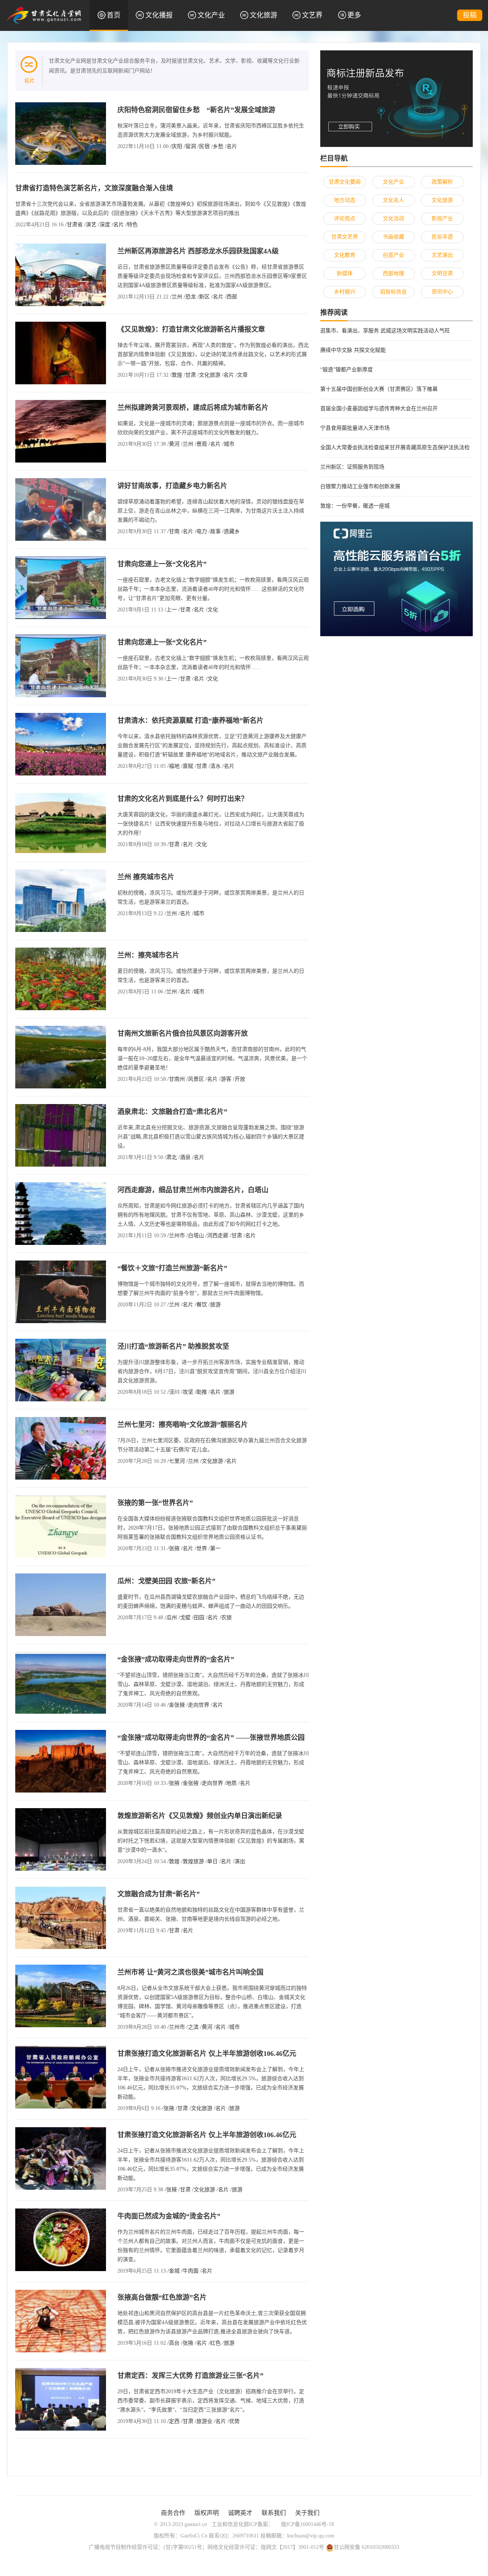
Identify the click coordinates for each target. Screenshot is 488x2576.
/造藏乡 (231, 531)
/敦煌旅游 (193, 1861)
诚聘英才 (240, 2513)
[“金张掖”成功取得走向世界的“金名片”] (61, 1682)
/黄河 (173, 444)
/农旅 (226, 1618)
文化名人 (393, 200)
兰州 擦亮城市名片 (146, 877)
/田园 (198, 1618)
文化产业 (211, 15)
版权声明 (207, 2513)
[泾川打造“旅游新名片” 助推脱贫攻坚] (61, 1369)
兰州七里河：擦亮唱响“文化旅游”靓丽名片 (183, 1425)
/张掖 (173, 1548)
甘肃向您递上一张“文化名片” (162, 564)
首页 (114, 15)
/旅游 (215, 1305)
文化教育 (345, 255)
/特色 (132, 225)
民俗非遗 (442, 237)
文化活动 (393, 218)
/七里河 (176, 1461)
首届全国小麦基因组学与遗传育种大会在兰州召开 (379, 409)
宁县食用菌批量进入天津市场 (355, 428)
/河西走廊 (217, 1236)
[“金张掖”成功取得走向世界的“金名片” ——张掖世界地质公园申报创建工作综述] (61, 1761)
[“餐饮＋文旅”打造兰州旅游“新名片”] (61, 1291)
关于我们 (307, 2513)
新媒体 (345, 273)
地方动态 (345, 200)
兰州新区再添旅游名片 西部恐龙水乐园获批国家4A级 (198, 251)
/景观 (201, 444)
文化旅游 (263, 15)
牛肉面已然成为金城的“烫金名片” (169, 2216)
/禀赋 (187, 766)
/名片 (231, 146)
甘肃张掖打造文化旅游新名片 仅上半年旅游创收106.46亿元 (207, 2054)
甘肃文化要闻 (345, 182)
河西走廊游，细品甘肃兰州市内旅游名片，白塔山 (193, 1190)
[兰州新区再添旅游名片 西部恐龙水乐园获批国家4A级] (61, 274)
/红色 (215, 2343)
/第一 (215, 1548)
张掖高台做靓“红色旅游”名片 (162, 2297)
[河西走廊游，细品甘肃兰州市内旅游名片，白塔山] (61, 1213)
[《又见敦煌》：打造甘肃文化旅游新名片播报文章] (61, 352)
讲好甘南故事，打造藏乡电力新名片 (172, 486)
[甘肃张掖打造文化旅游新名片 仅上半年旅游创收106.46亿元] (61, 2077)
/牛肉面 (190, 2271)
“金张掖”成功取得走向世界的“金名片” (176, 1659)
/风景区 (195, 1079)
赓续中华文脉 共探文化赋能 (353, 350)
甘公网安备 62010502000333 (366, 2547)
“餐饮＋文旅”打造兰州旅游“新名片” (172, 1268)
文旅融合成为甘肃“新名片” (159, 1894)
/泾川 (173, 1392)
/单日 (212, 1861)
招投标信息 (393, 292)
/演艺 (90, 225)
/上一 (171, 610)
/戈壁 (185, 1618)
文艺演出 (442, 255)
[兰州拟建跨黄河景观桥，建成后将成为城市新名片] (61, 431)
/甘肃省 (74, 225)
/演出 (239, 1861)
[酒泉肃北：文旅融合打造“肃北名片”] (61, 1135)
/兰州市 (176, 1236)
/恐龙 (190, 297)
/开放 (239, 1079)
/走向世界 (198, 1705)
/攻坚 (187, 1392)
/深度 (104, 225)
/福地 (173, 766)
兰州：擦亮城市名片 (148, 955)
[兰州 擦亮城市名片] (61, 900)
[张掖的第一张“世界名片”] (61, 1526)
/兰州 (176, 297)
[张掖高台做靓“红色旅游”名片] (61, 2320)
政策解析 (442, 182)
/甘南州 (176, 1079)
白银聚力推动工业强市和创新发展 (360, 486)
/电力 (201, 531)
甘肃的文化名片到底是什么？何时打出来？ (183, 799)
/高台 (173, 2343)
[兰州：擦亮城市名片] (61, 978)
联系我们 (274, 2513)
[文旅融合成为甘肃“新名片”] (61, 1917)
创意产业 (393, 255)
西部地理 (393, 273)
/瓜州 (171, 1618)
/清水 (215, 766)
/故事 (215, 531)
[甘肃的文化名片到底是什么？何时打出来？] (61, 822)
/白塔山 (195, 1236)
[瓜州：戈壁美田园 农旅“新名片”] (61, 1604)
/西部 (231, 297)
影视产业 (442, 218)
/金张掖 (176, 1705)
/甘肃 (190, 375)
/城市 (228, 444)
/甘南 (173, 531)
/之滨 (193, 2027)
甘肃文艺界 (345, 237)
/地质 (231, 1783)
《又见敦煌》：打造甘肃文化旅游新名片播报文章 (191, 329)
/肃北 (171, 1157)
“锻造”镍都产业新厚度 (347, 370)
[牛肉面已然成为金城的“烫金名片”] (61, 2239)
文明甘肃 (442, 273)
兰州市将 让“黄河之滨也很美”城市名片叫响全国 (190, 1972)
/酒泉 (185, 1157)
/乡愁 (217, 146)
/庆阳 (176, 146)
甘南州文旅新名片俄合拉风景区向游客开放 (183, 1033)
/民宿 (204, 146)
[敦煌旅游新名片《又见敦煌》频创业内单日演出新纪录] (61, 1839)
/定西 (173, 2421)
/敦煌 (176, 375)
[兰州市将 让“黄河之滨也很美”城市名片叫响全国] (61, 1995)
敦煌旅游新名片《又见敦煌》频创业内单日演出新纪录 (200, 1816)
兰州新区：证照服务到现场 (352, 467)
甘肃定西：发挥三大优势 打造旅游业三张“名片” (190, 2376)
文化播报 (159, 15)
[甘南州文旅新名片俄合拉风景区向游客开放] (61, 1057)
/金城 (173, 2271)
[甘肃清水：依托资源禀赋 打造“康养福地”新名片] (61, 744)
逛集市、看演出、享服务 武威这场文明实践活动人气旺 (385, 331)
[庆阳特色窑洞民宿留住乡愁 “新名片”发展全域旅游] (61, 133)
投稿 (470, 15)
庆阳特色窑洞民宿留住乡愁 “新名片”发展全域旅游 (196, 110)
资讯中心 (442, 292)
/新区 (204, 297)
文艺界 (312, 15)
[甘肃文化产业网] (44, 15)
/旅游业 (204, 2421)
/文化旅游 (209, 375)
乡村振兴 (345, 292)
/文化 (212, 610)
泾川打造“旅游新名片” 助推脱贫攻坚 (173, 1346)
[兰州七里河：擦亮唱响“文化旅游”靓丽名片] (61, 1448)
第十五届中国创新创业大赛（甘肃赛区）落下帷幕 (379, 389)
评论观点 (345, 218)
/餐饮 (201, 1305)
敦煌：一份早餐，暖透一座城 (355, 506)
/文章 (242, 375)
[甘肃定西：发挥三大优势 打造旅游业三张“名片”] (61, 2399)
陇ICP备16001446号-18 (307, 2524)
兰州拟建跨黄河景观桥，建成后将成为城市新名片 (193, 408)
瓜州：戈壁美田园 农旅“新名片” (166, 1581)
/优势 (234, 2421)
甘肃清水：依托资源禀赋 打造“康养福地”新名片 (190, 721)
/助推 (201, 1392)
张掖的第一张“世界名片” (155, 1503)
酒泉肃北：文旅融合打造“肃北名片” (172, 1112)
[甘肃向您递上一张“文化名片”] (61, 587)
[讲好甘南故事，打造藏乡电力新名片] (61, 509)
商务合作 (173, 2513)
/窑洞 (190, 146)
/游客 (225, 1079)
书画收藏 (393, 237)
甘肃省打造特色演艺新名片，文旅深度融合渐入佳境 (94, 188)
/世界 (201, 1548)
